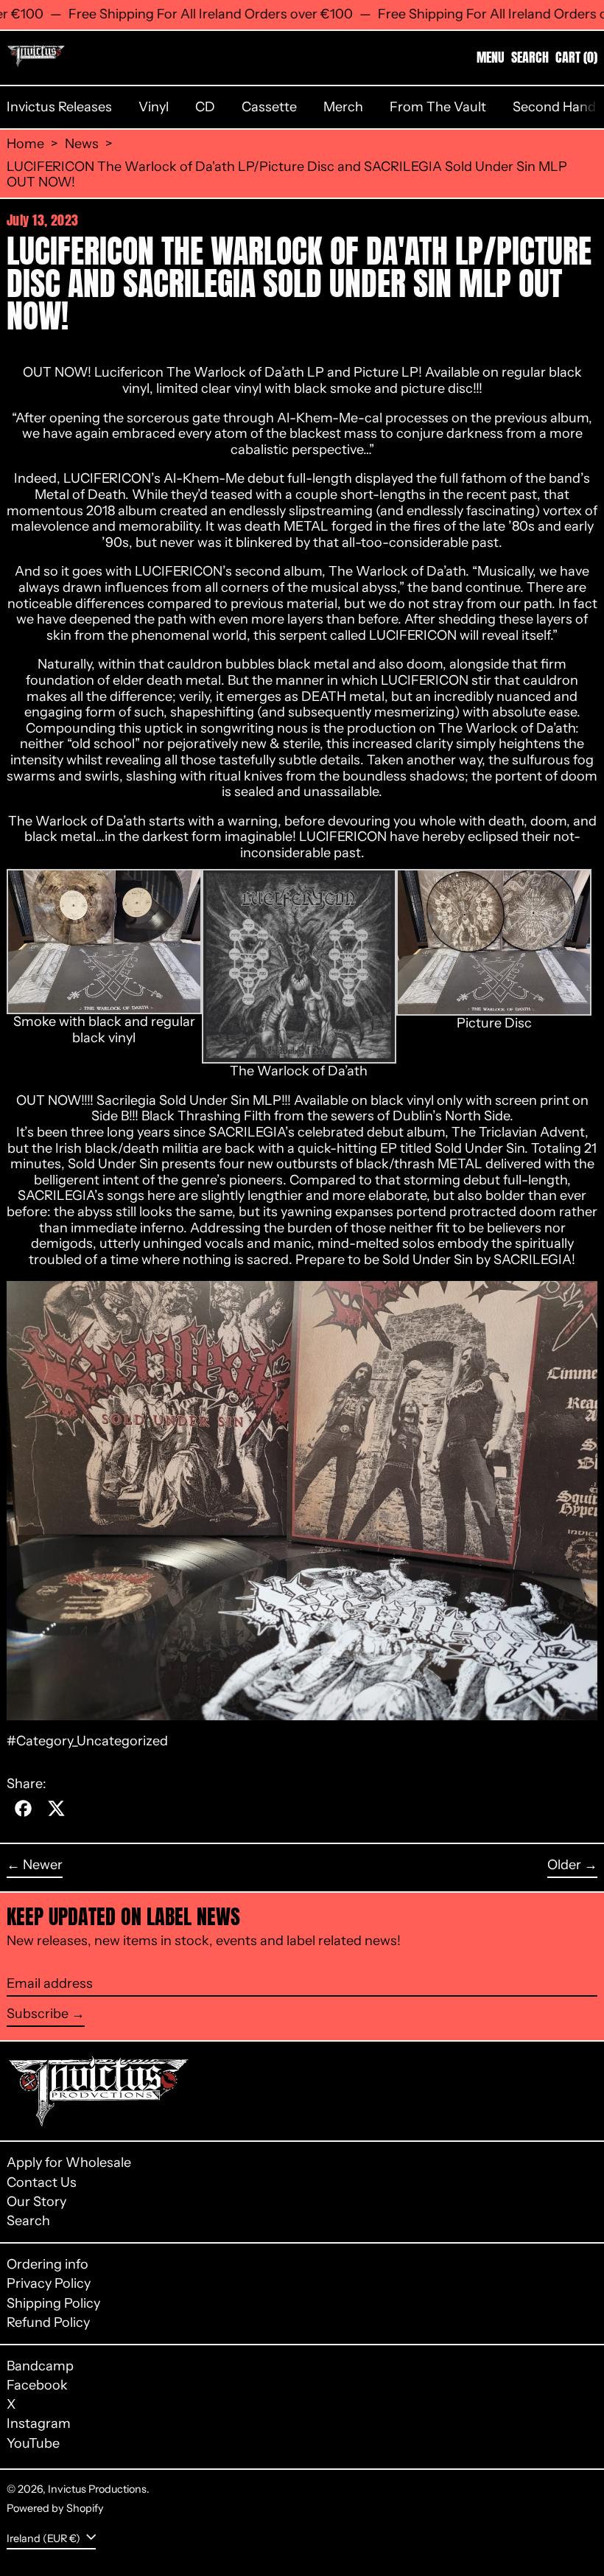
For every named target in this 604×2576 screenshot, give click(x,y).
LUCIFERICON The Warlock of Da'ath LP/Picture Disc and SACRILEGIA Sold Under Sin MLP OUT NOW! (287, 175)
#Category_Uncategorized (87, 1741)
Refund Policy (48, 2322)
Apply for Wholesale (69, 2163)
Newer (43, 1865)
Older (564, 1865)
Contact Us (42, 2182)
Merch (343, 107)
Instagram (39, 2424)
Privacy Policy (49, 2283)
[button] (530, 57)
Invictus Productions (97, 2489)
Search (28, 2221)
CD (205, 107)
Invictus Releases (59, 107)
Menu (491, 57)
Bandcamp (40, 2366)
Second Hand (554, 107)
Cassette (269, 107)
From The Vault (438, 107)
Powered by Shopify (55, 2508)
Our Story (36, 2202)
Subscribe (38, 2014)
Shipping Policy (53, 2303)
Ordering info (48, 2264)
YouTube (33, 2444)
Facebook (37, 2385)
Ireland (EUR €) (45, 2538)
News (82, 144)
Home (25, 144)
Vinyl (154, 107)
